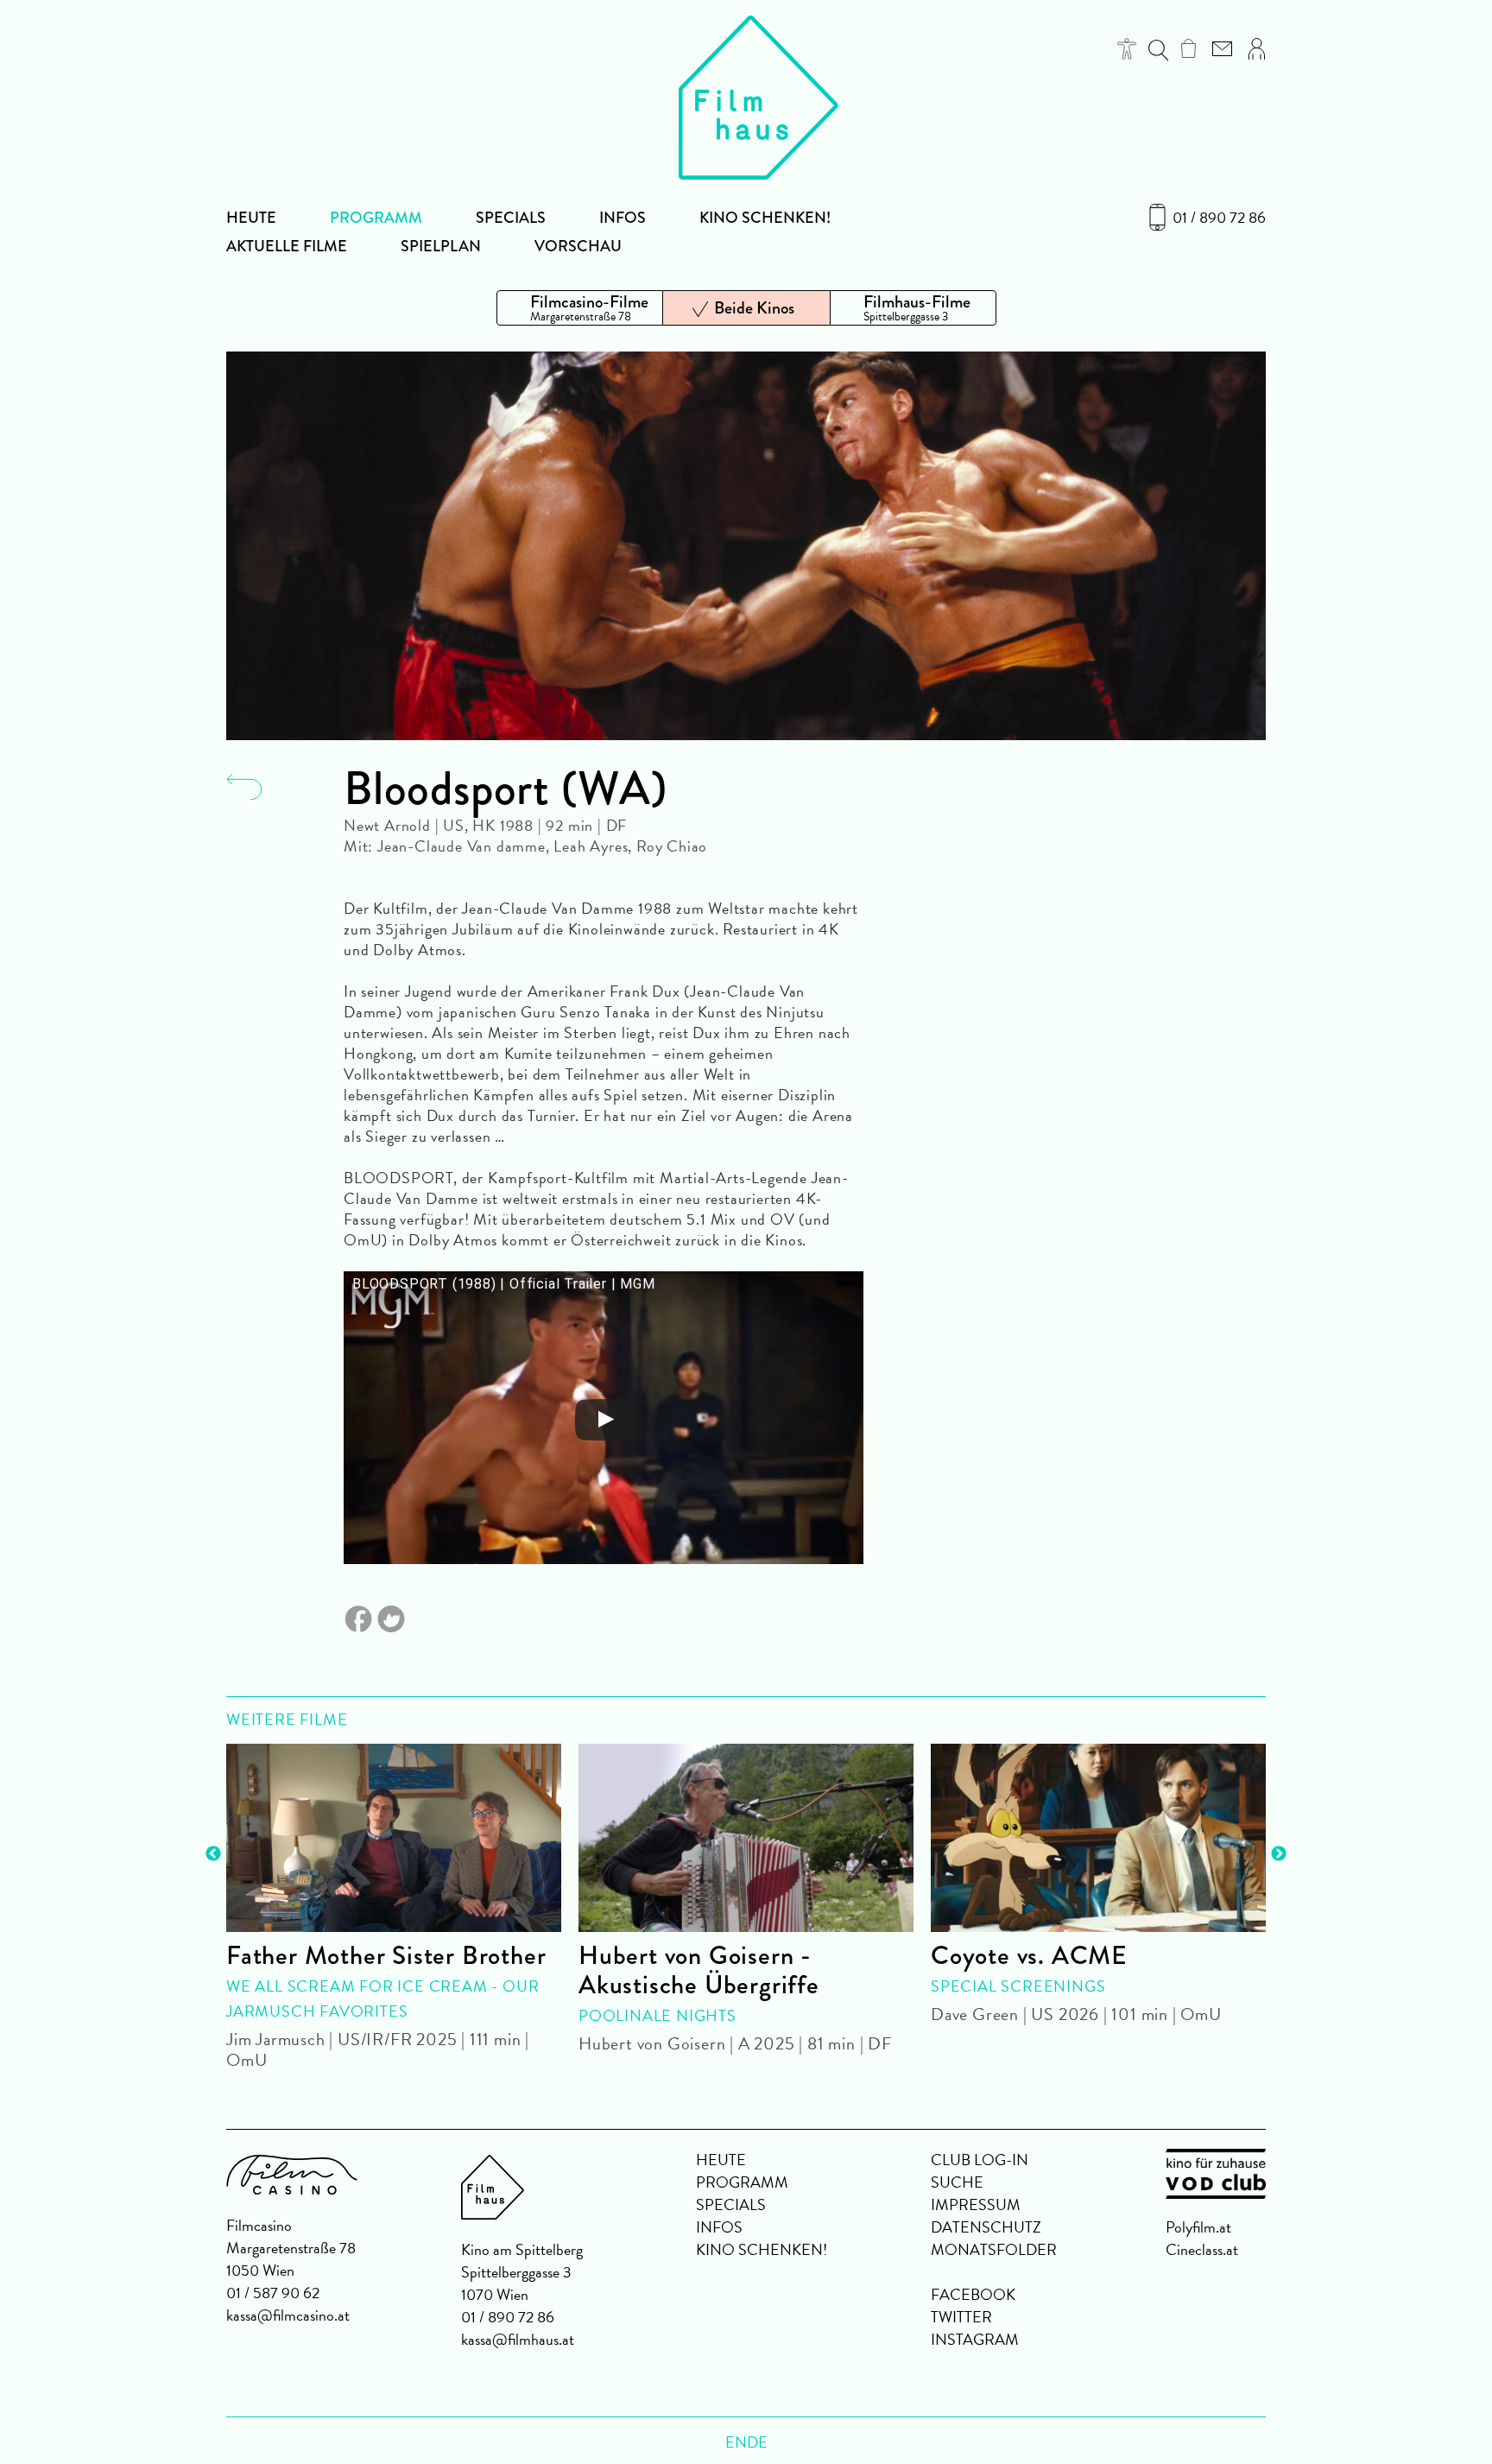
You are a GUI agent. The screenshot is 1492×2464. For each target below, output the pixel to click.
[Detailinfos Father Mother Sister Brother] (394, 1838)
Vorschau (578, 246)
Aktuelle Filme (287, 246)
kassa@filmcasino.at (288, 2315)
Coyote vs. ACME (1029, 1955)
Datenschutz (986, 2227)
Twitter (961, 2317)
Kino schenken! (765, 218)
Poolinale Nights (657, 2015)
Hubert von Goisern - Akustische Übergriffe (699, 1970)
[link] (1189, 48)
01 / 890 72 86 (1219, 218)
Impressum (976, 2204)
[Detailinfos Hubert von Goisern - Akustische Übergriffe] (746, 1838)
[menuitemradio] (580, 308)
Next (1279, 1854)
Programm (376, 218)
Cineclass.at (1202, 2249)
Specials (511, 218)
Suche (957, 2182)
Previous (213, 1854)
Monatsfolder (994, 2249)
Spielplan (441, 246)
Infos (623, 218)
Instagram (975, 2339)
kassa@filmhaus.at (518, 2339)
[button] (1127, 49)
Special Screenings (1018, 1986)
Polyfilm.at (1198, 2227)
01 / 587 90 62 (273, 2293)
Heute (251, 218)
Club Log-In (980, 2160)
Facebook (973, 2294)
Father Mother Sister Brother (386, 1955)
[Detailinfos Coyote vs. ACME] (1098, 1838)
